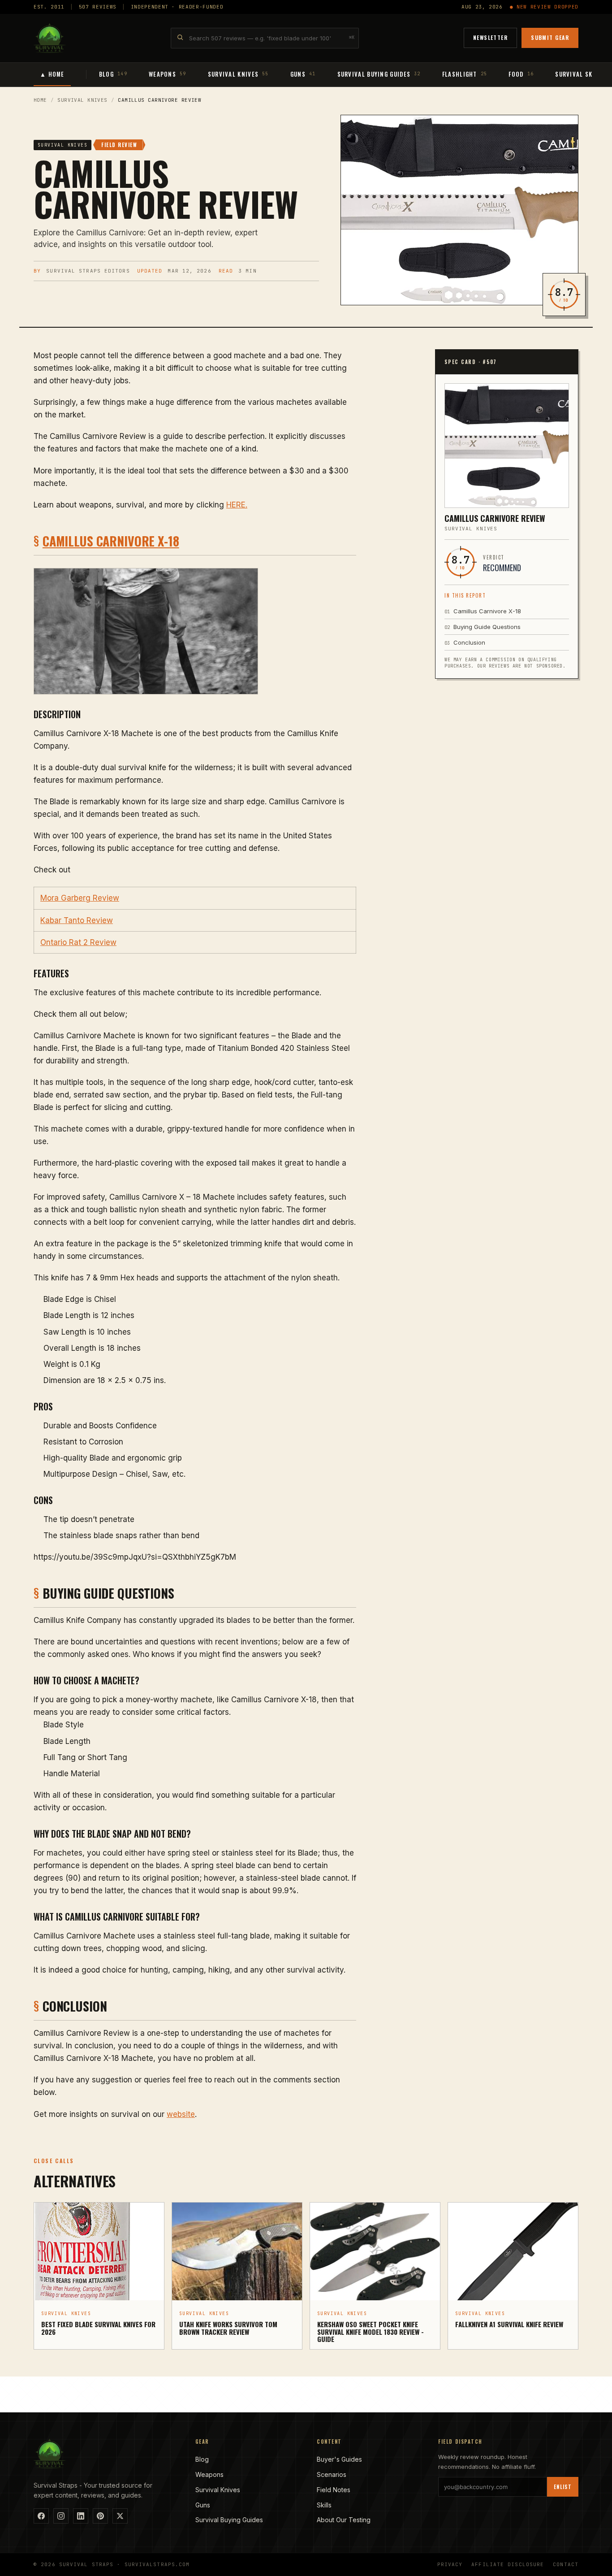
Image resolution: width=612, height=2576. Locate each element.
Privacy (450, 2564)
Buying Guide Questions (483, 627)
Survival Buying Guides (229, 2520)
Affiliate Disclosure (508, 2564)
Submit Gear (550, 37)
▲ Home (52, 74)
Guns (203, 2505)
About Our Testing (344, 2520)
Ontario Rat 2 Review (78, 942)
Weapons (209, 2474)
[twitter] (120, 2516)
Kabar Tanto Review (77, 920)
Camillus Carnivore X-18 (111, 541)
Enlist (563, 2487)
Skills (324, 2505)
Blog (202, 2459)
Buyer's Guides (339, 2459)
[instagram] (61, 2516)
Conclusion (465, 642)
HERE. (237, 505)
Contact (566, 2564)
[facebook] (41, 2516)
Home (40, 100)
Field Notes (334, 2490)
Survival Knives (82, 100)
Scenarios (332, 2474)
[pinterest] (100, 2516)
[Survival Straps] (50, 38)
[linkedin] (81, 2516)
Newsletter (490, 37)
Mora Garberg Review (80, 898)
